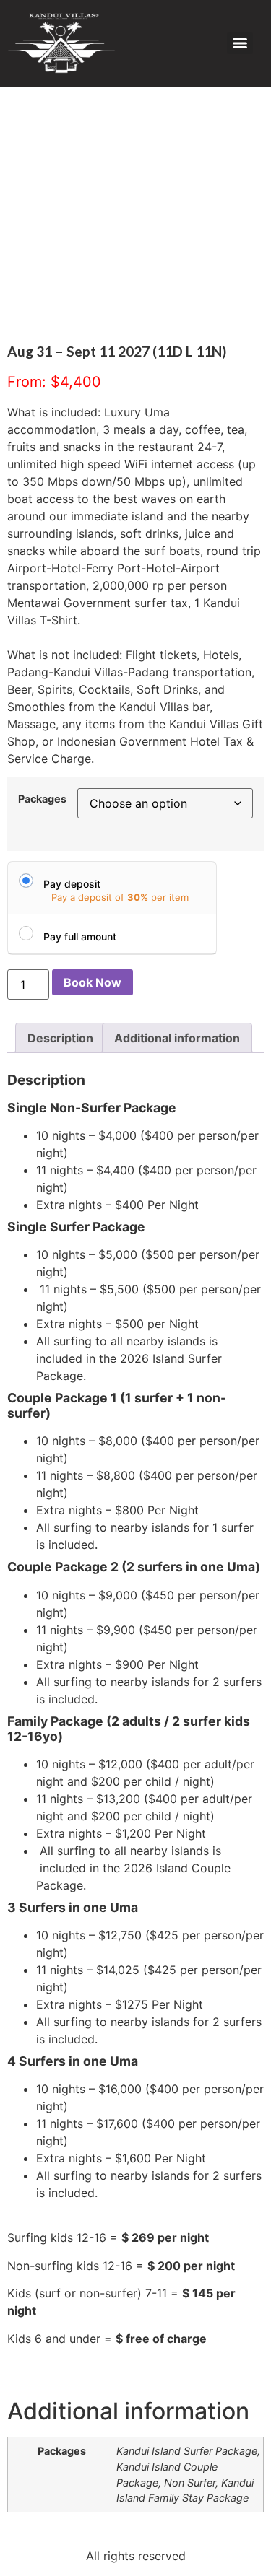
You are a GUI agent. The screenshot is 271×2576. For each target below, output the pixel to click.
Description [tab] (60, 1038)
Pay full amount (80, 936)
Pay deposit (72, 884)
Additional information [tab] (177, 1038)
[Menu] (240, 43)
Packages (42, 799)
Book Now (93, 982)
